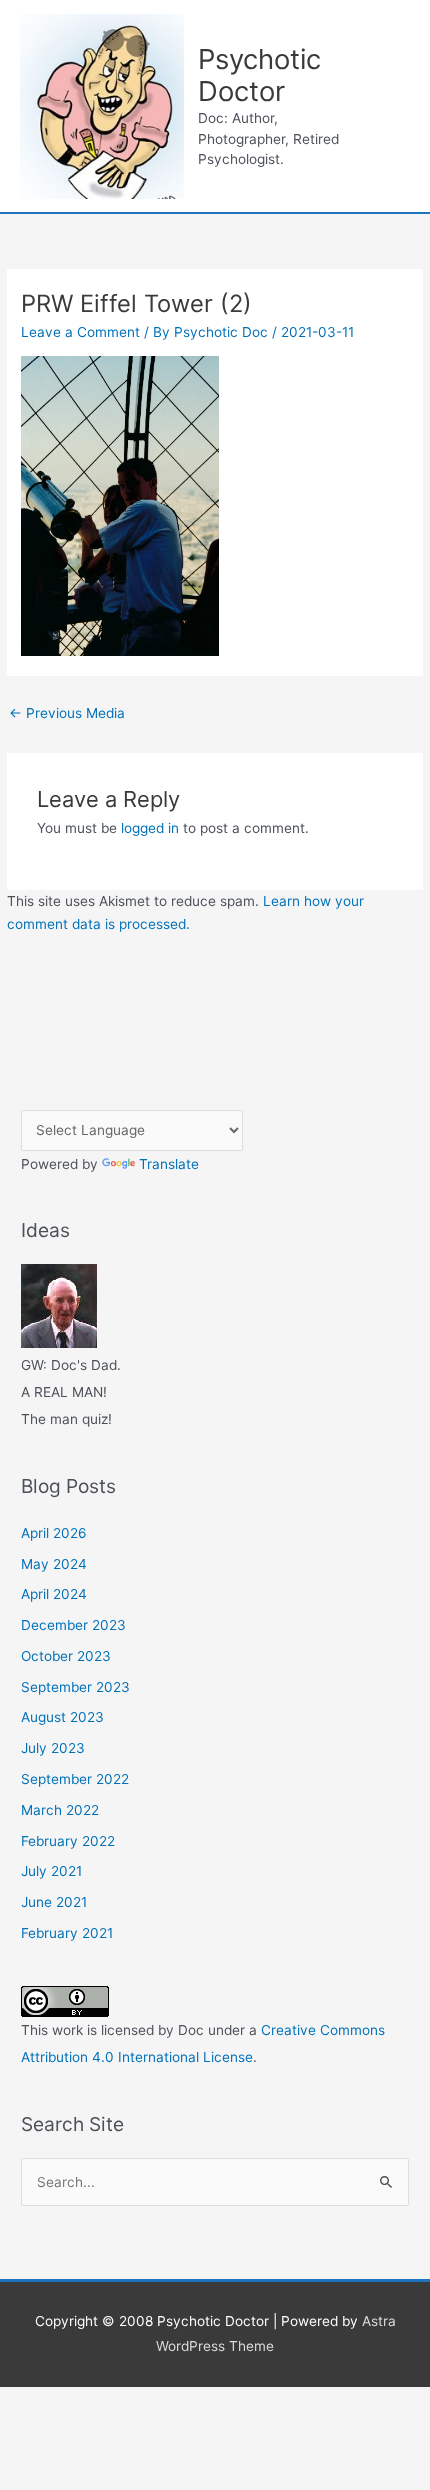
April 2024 (54, 1594)
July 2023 (53, 1748)
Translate (169, 1164)
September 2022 (75, 1779)
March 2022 (60, 1810)
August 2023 (62, 1717)
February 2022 (68, 1841)
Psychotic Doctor (259, 75)
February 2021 (67, 1933)
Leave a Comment (80, 332)
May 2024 (54, 1564)
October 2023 (66, 1656)
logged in (150, 828)
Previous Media (67, 713)
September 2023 (75, 1687)
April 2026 (54, 1533)
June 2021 (54, 1902)
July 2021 (51, 1871)
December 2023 (73, 1625)
